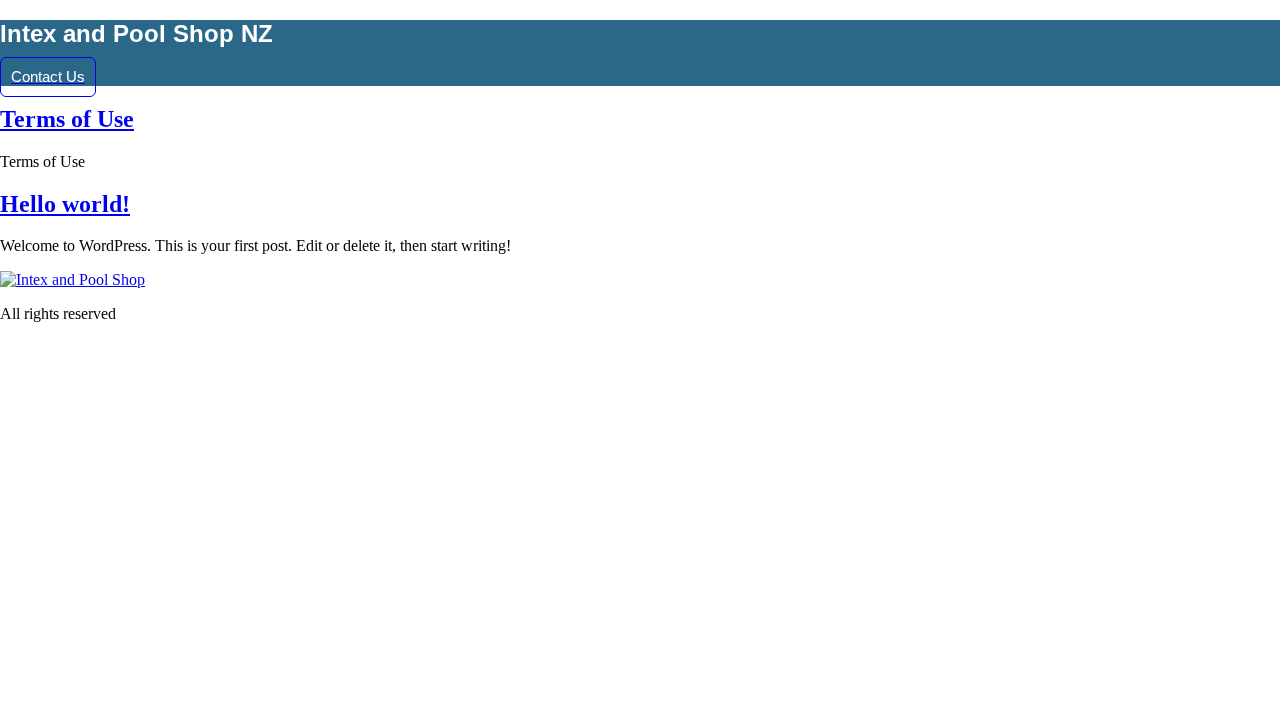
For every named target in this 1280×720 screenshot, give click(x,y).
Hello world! (65, 204)
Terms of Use (67, 119)
